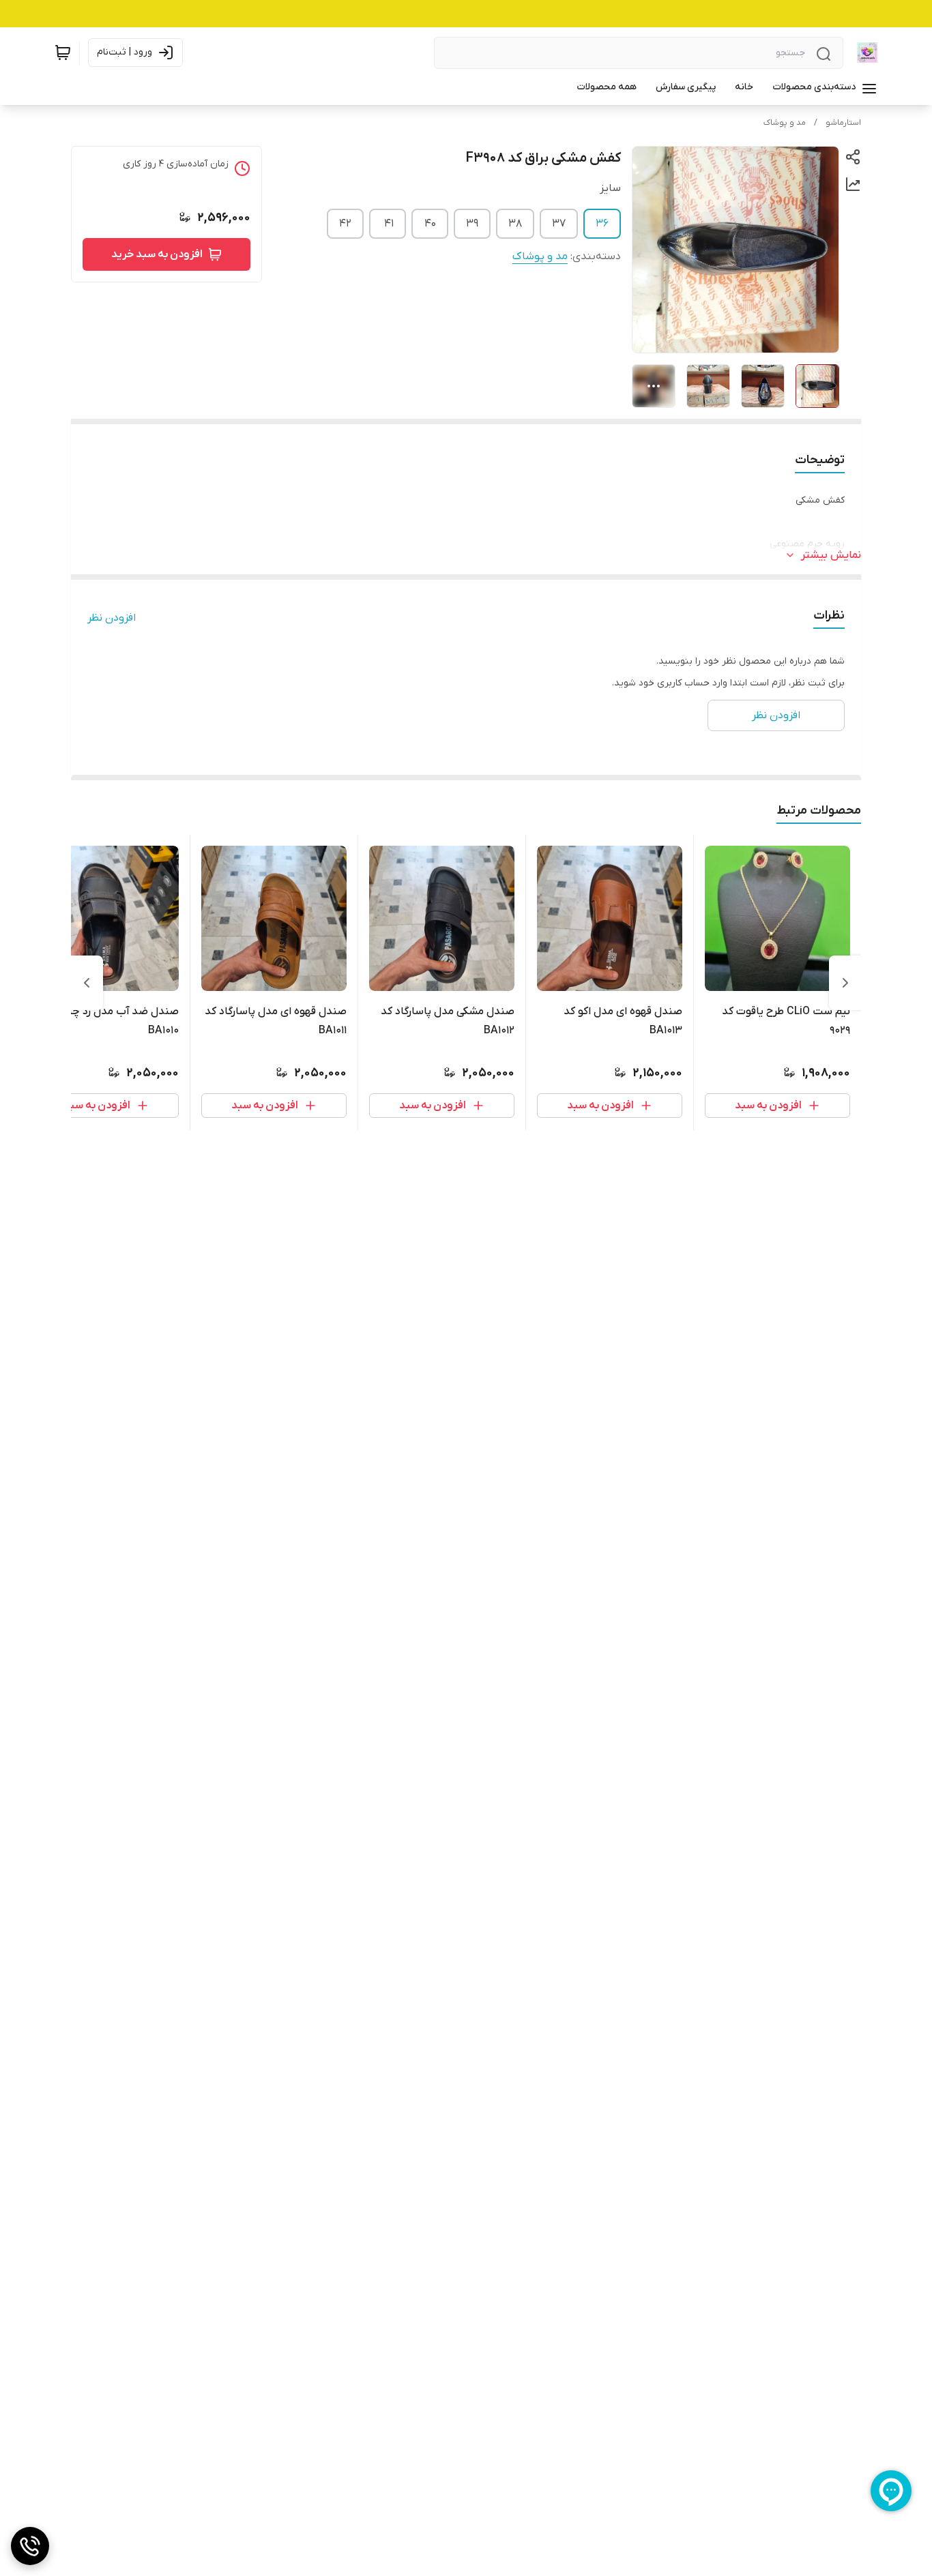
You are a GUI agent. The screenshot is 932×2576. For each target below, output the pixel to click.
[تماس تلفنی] (30, 2546)
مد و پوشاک (785, 123)
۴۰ (430, 224)
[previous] (845, 983)
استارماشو (843, 123)
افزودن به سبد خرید (157, 254)
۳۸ (515, 224)
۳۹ (472, 224)
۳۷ (559, 224)
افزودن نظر (112, 618)
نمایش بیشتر (831, 555)
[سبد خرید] (63, 53)
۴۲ (345, 224)
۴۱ (389, 224)
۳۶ (602, 224)
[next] (87, 983)
